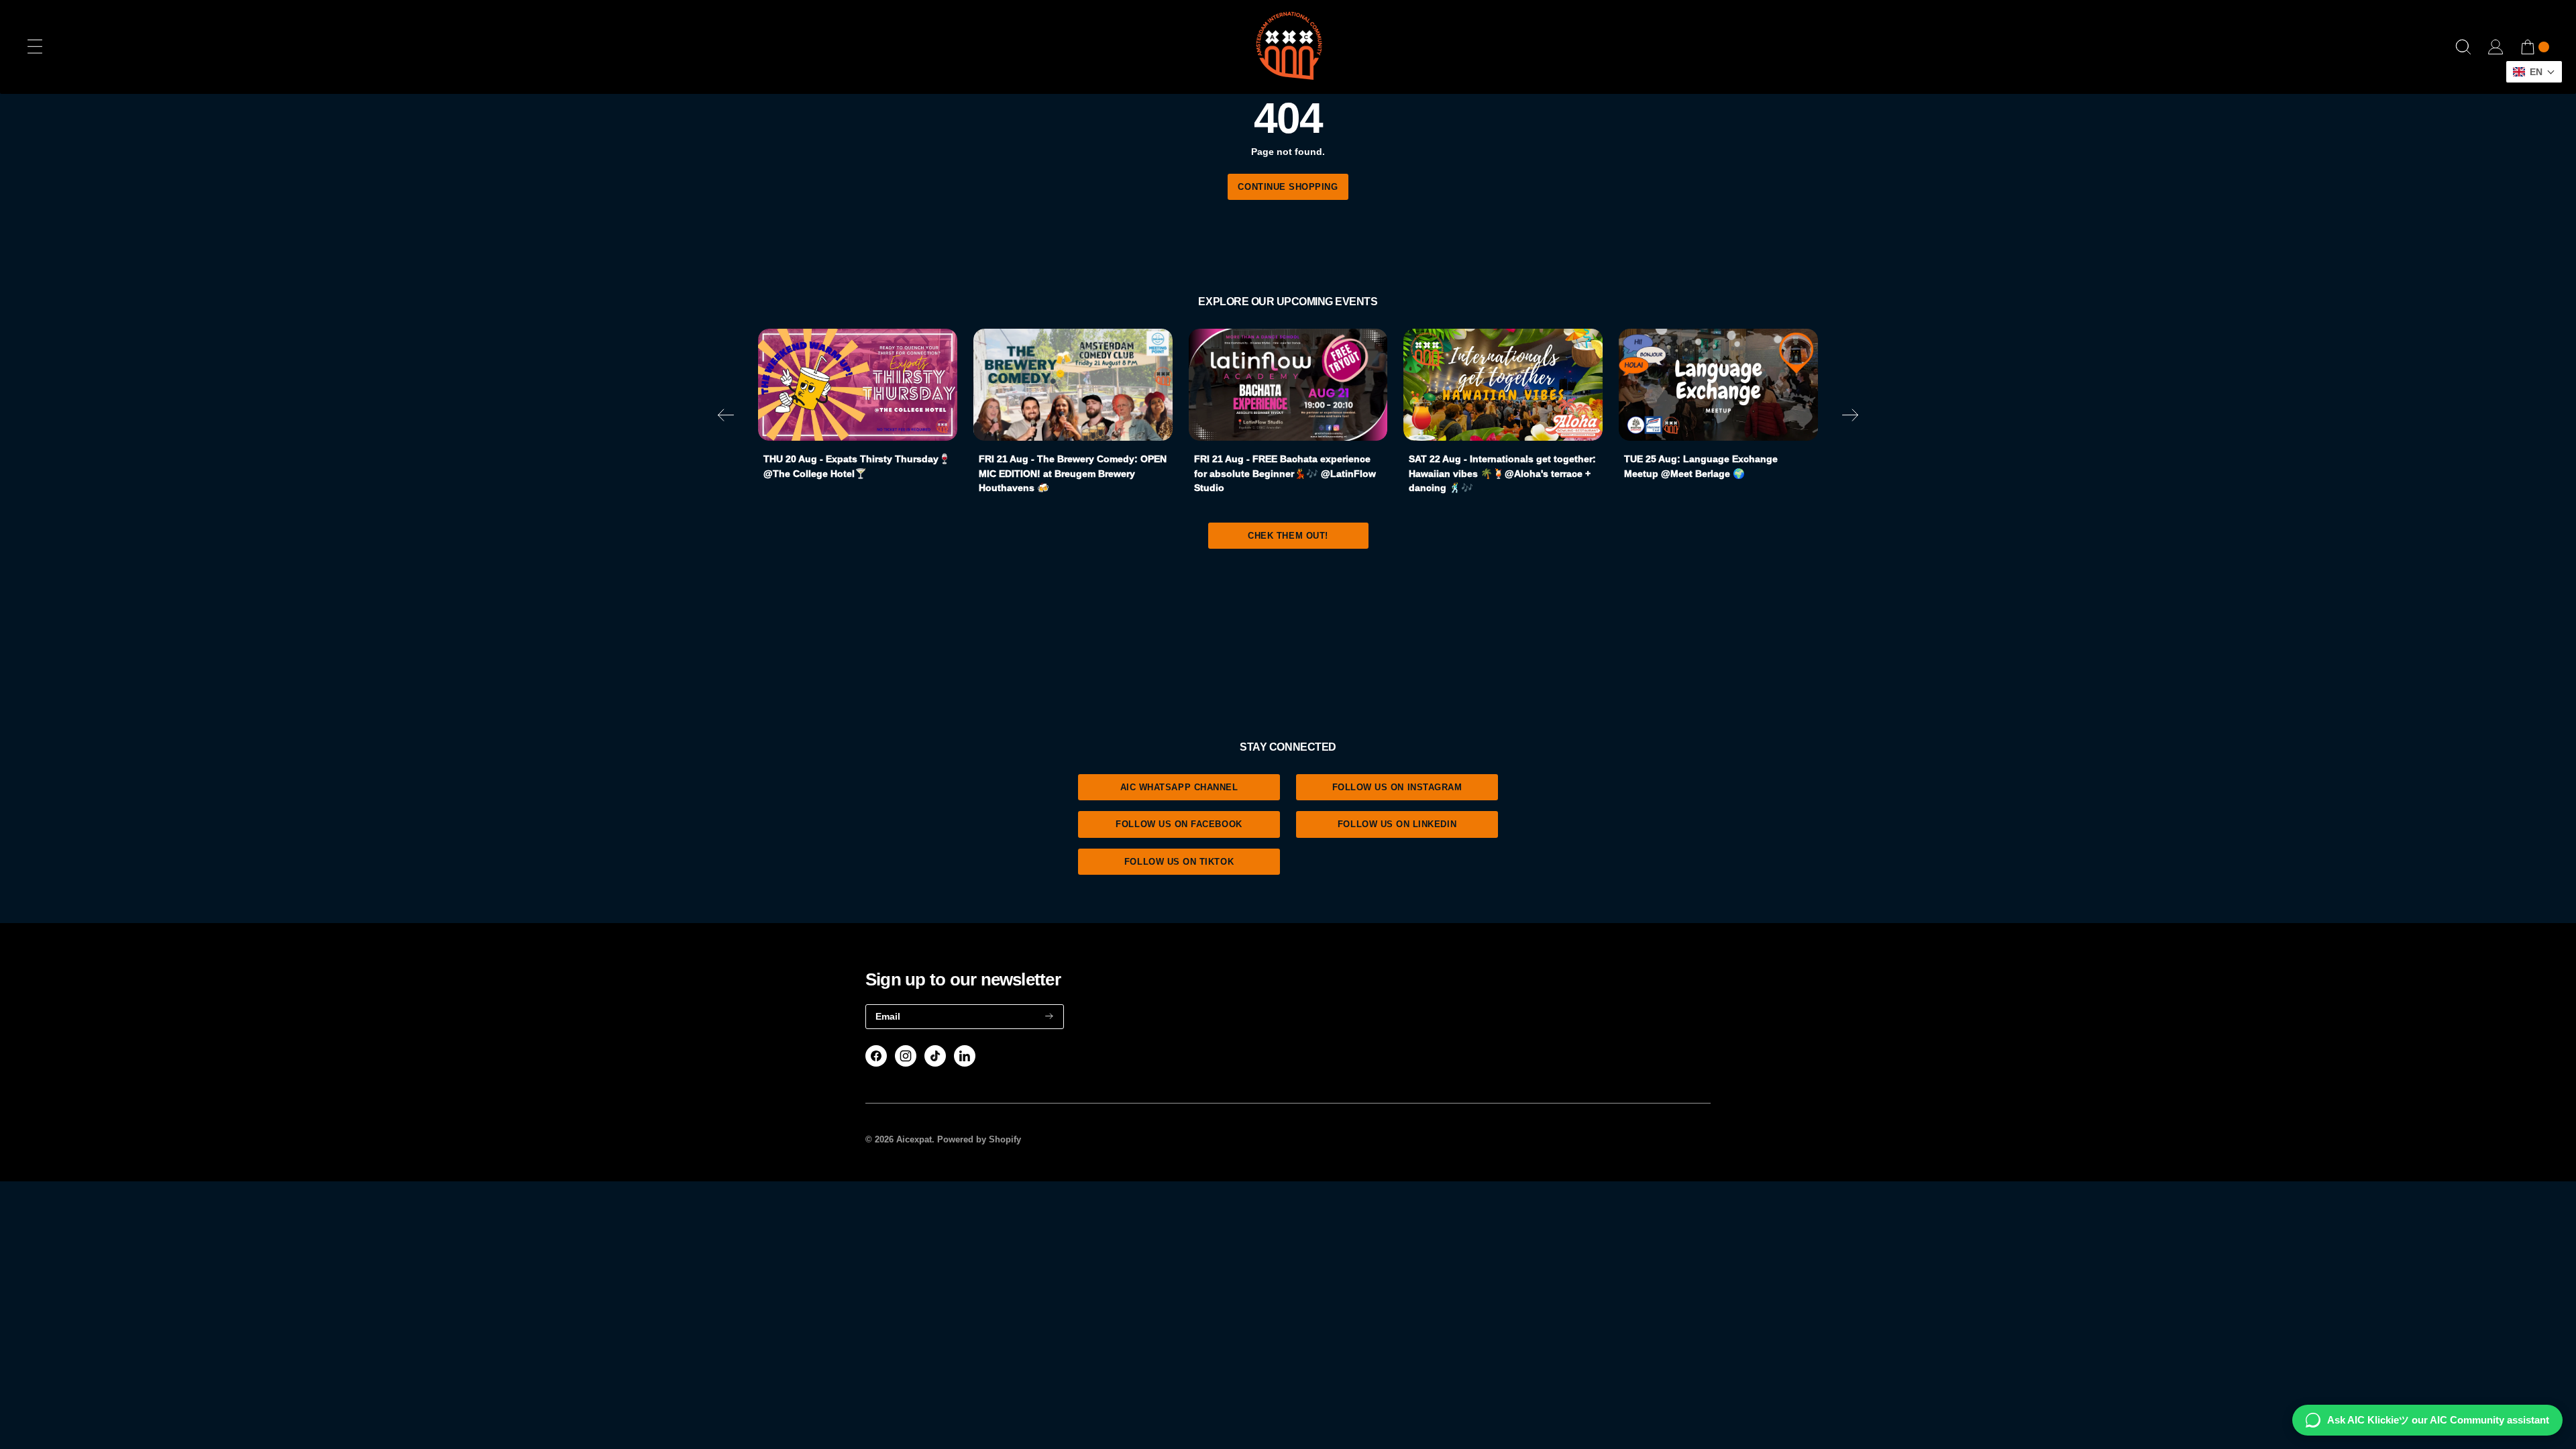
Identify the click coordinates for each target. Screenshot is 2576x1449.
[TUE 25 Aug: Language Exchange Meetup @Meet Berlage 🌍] (1718, 385)
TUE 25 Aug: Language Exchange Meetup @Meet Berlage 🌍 (1701, 466)
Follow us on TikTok (1179, 862)
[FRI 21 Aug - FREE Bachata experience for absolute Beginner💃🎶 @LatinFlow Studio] (1288, 385)
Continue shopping (1288, 187)
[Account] (2495, 47)
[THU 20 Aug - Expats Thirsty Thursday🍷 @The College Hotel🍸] (858, 385)
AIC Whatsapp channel (1179, 787)
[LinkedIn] (965, 1056)
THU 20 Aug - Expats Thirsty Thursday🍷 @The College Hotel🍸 (857, 466)
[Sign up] (1049, 1017)
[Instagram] (906, 1056)
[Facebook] (876, 1056)
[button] (726, 418)
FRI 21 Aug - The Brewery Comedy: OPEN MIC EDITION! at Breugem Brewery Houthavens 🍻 (1073, 473)
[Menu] (35, 47)
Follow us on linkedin (1397, 824)
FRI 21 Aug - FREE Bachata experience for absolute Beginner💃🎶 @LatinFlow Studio (1285, 473)
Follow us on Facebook (1179, 824)
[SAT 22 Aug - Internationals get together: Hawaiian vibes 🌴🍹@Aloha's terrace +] (1503, 385)
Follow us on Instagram (1397, 787)
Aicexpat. (915, 1140)
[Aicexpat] (1288, 47)
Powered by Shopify (979, 1140)
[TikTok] (935, 1056)
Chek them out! (1288, 536)
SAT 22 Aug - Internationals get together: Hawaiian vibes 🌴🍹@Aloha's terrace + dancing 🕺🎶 (1502, 473)
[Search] (2463, 47)
